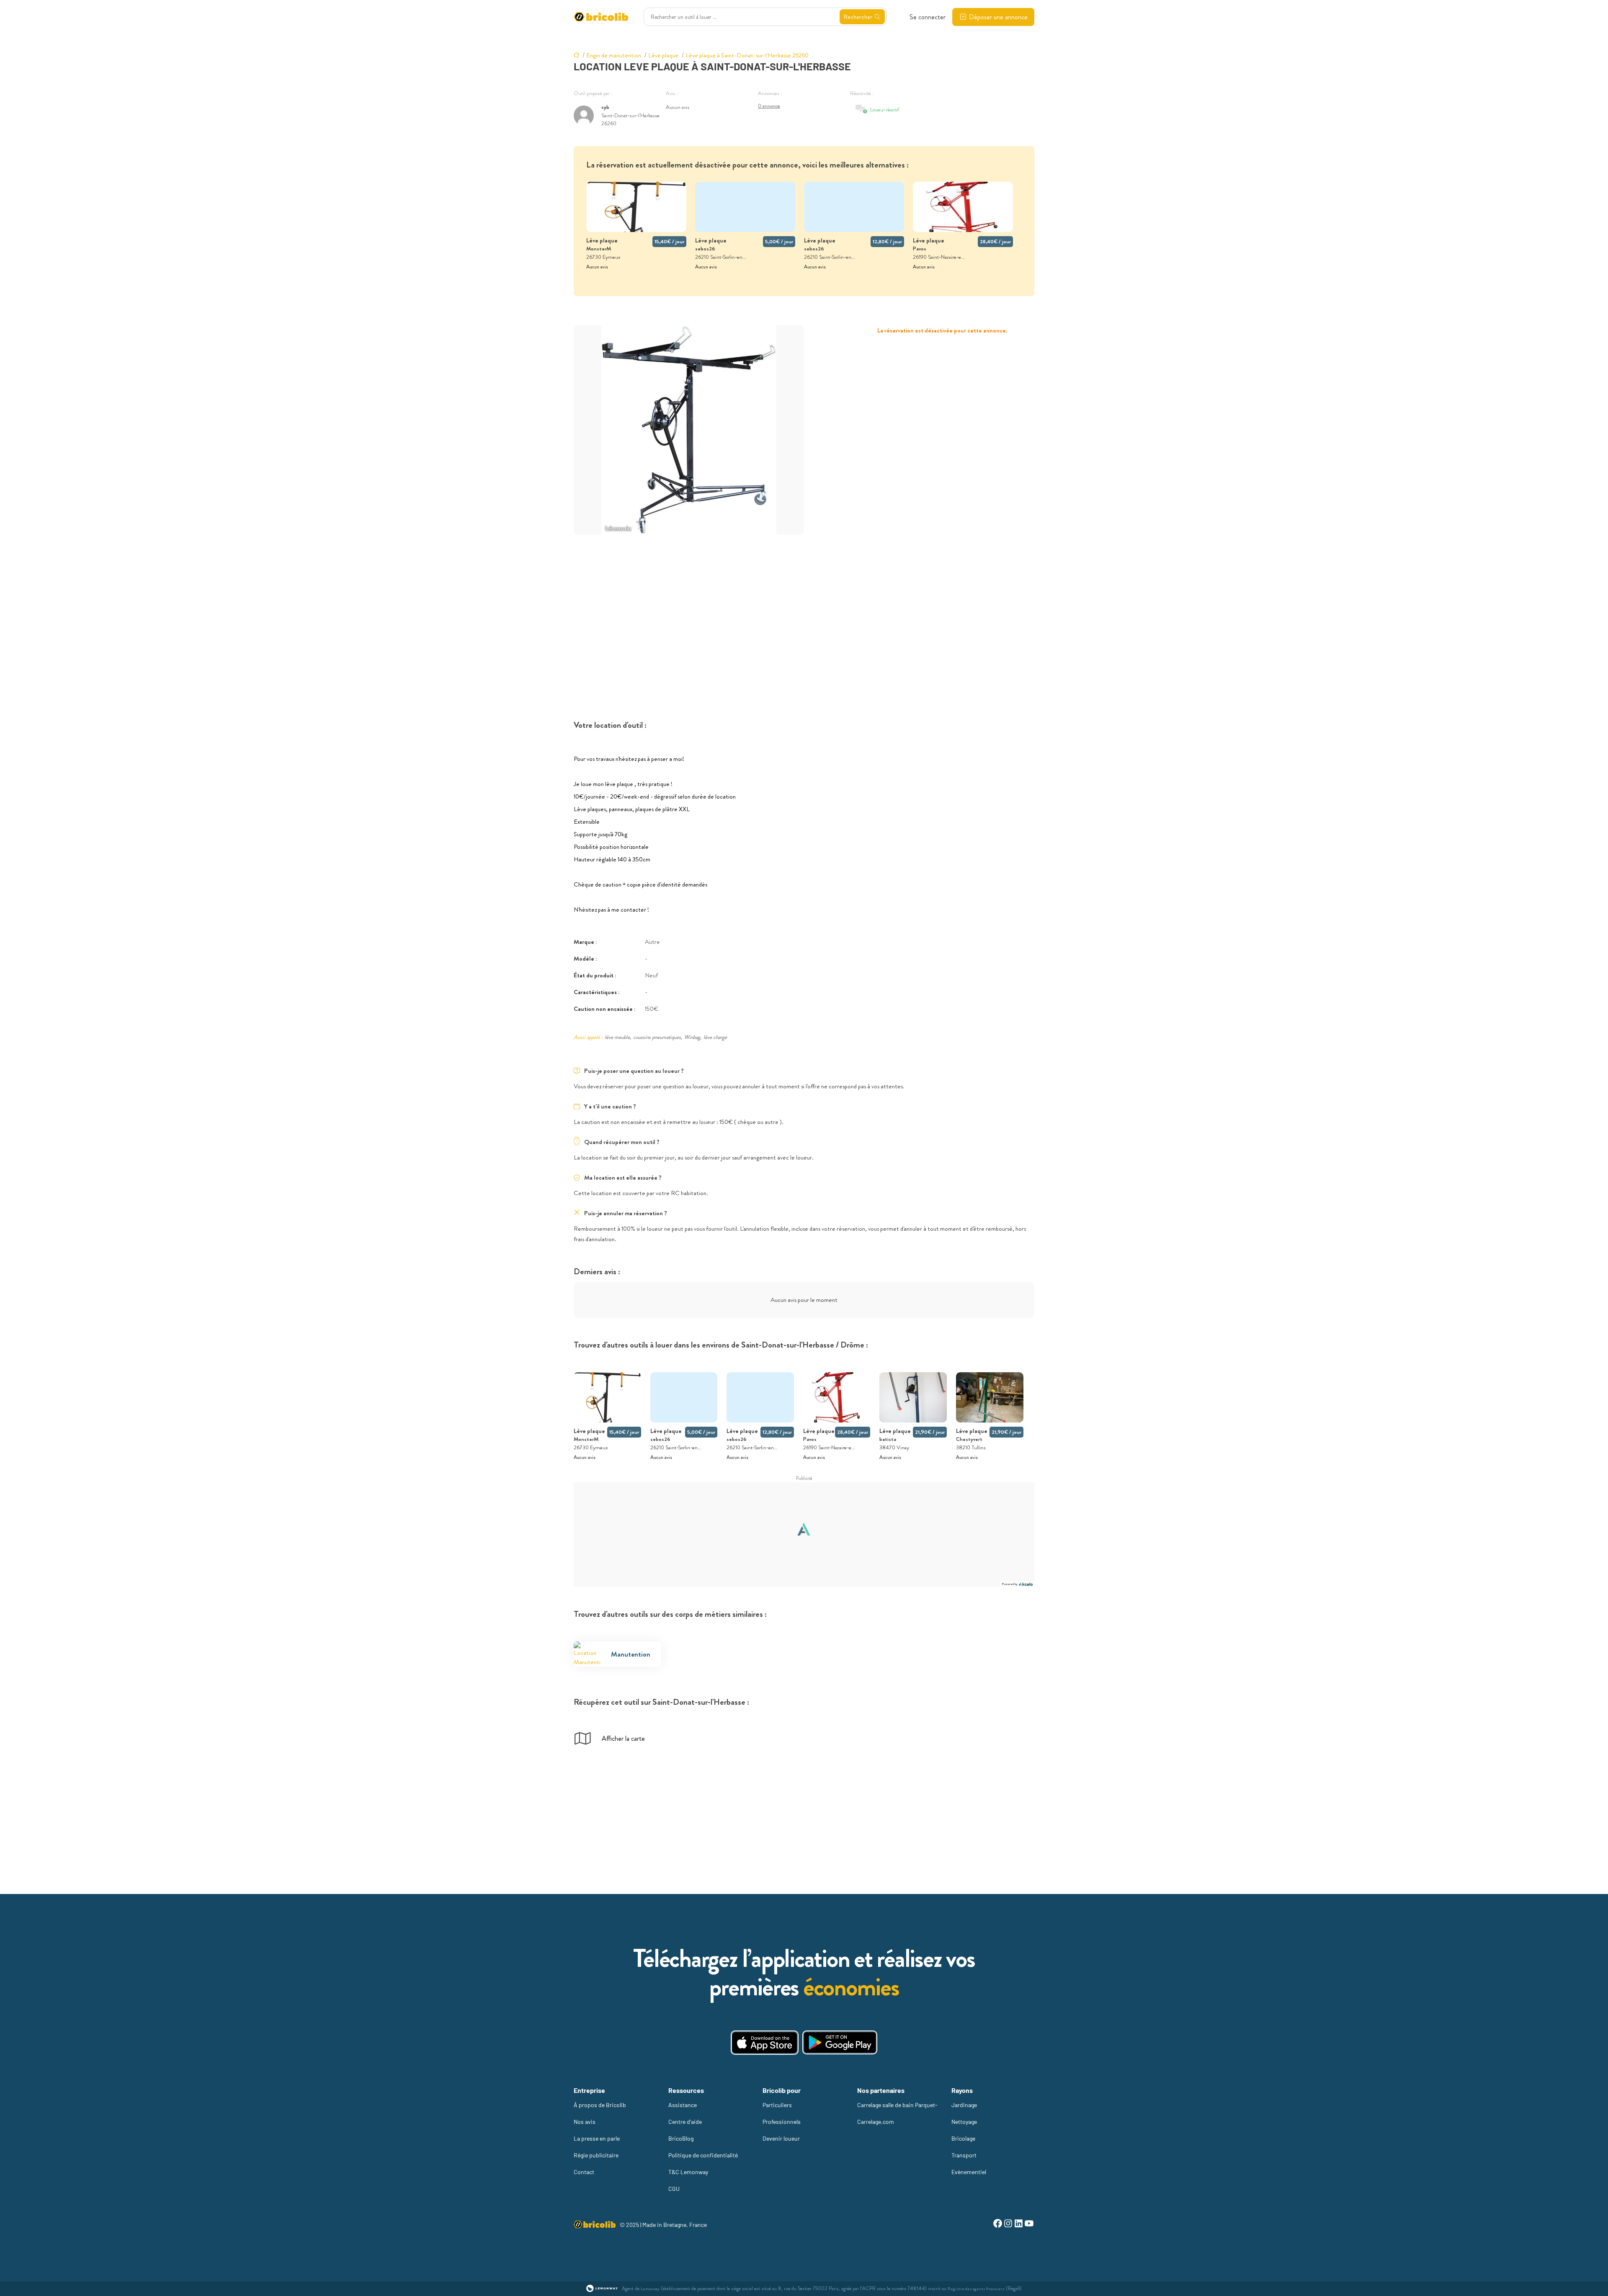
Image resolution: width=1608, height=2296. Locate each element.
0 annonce (769, 106)
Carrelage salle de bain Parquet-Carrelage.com (897, 2113)
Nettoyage (964, 2122)
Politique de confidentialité (703, 2155)
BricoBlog (681, 2138)
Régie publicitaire (596, 2155)
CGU (674, 2189)
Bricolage (963, 2138)
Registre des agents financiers (976, 2289)
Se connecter (928, 17)
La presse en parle (597, 2138)
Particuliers (777, 2105)
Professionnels (782, 2122)
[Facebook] (998, 2225)
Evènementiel (969, 2172)
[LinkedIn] (1019, 2225)
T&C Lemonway (688, 2172)
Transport (964, 2155)
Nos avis (585, 2122)
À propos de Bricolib (600, 2105)
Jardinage (964, 2105)
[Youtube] (1029, 2225)
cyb (605, 107)
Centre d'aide (685, 2122)
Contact (584, 2172)
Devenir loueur (781, 2138)
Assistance (683, 2105)
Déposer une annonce (998, 17)
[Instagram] (1008, 2225)
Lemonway (650, 2289)
